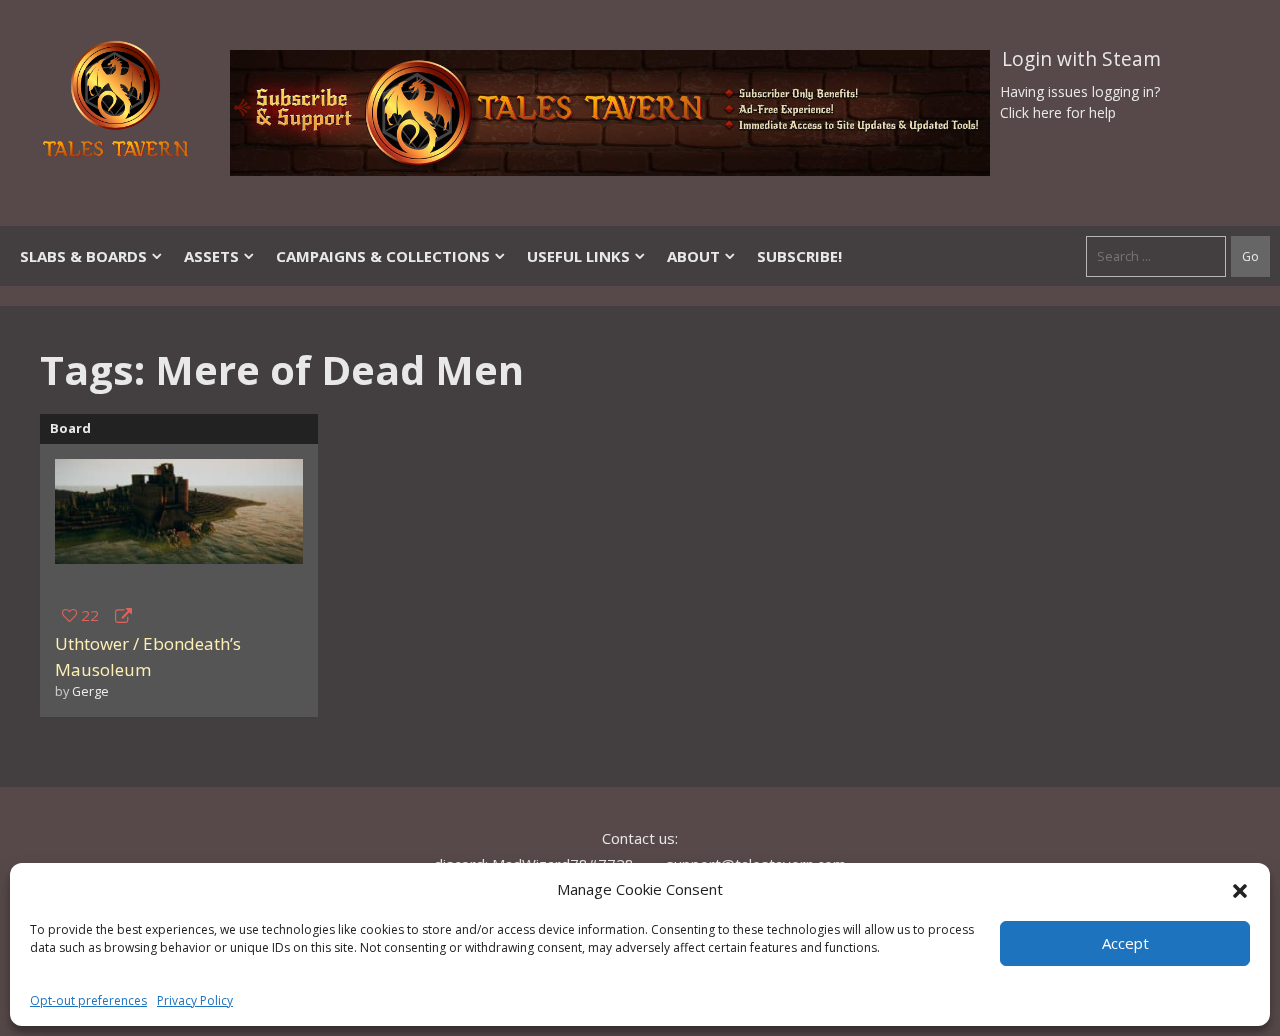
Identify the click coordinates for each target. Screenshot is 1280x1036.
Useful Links (578, 256)
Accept (1125, 943)
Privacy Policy (195, 1000)
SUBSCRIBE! (799, 256)
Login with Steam (1081, 59)
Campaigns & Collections (383, 256)
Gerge (90, 691)
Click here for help (1058, 112)
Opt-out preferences (88, 1000)
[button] (1240, 889)
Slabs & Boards (83, 256)
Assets (211, 256)
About (693, 256)
